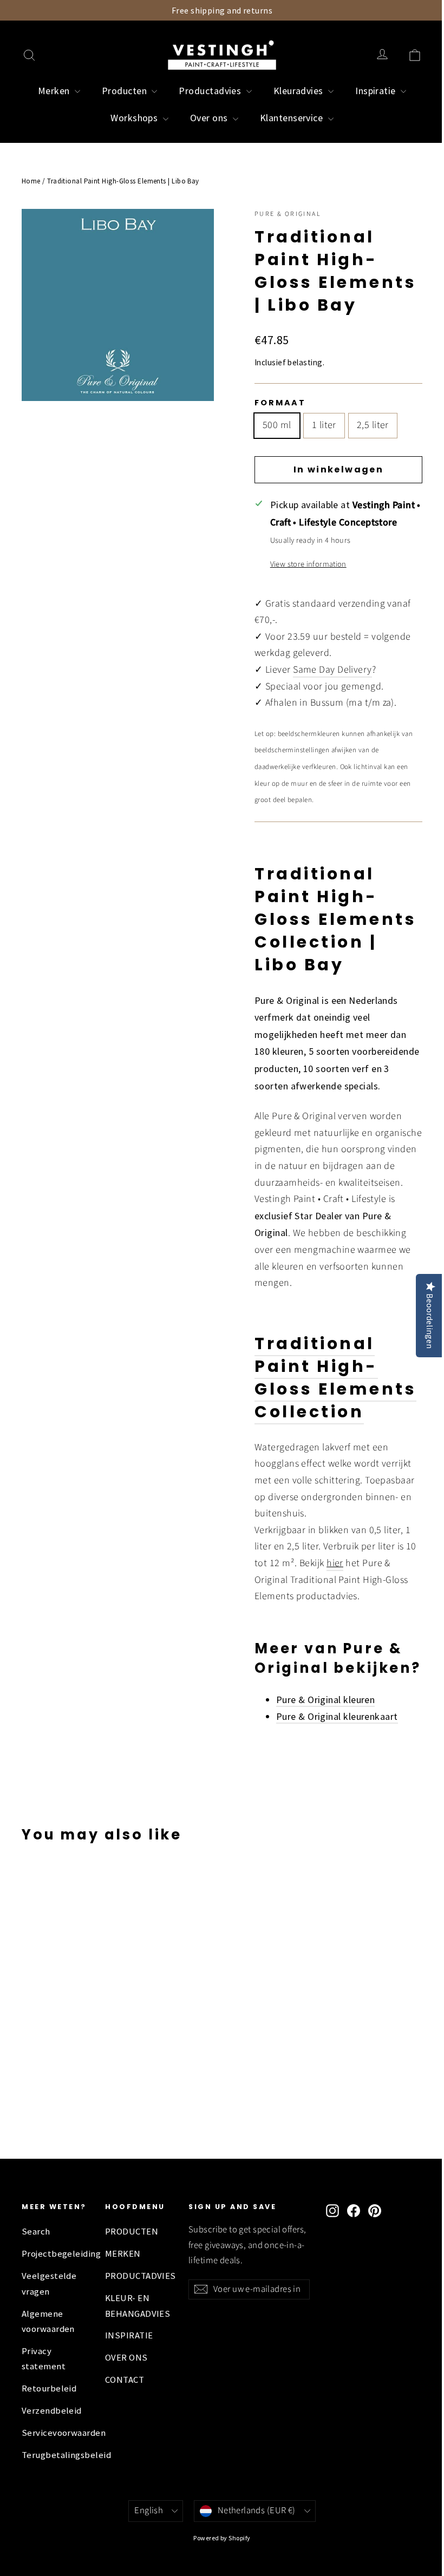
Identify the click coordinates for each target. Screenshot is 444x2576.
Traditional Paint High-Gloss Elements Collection (335, 1378)
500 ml (277, 425)
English (149, 2511)
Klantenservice (293, 118)
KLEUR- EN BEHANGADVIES (138, 2306)
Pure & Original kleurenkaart (337, 1716)
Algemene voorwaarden (48, 2321)
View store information (308, 564)
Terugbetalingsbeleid (55, 2455)
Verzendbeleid (52, 2411)
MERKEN (123, 2254)
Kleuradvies (299, 91)
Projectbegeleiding (55, 2254)
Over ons (210, 118)
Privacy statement (44, 2359)
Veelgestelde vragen (49, 2283)
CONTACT (125, 2380)
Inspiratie (377, 91)
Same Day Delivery (332, 670)
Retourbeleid (49, 2388)
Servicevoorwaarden (55, 2433)
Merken (55, 91)
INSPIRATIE (129, 2335)
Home (31, 181)
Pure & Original (288, 214)
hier (335, 1563)
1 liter (324, 425)
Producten (126, 91)
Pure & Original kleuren (325, 1700)
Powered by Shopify (222, 2538)
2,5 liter (373, 425)
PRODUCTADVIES (139, 2276)
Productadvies (211, 91)
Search (36, 2232)
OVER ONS (126, 2358)
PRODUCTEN (132, 2232)
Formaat (280, 403)
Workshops (135, 118)
